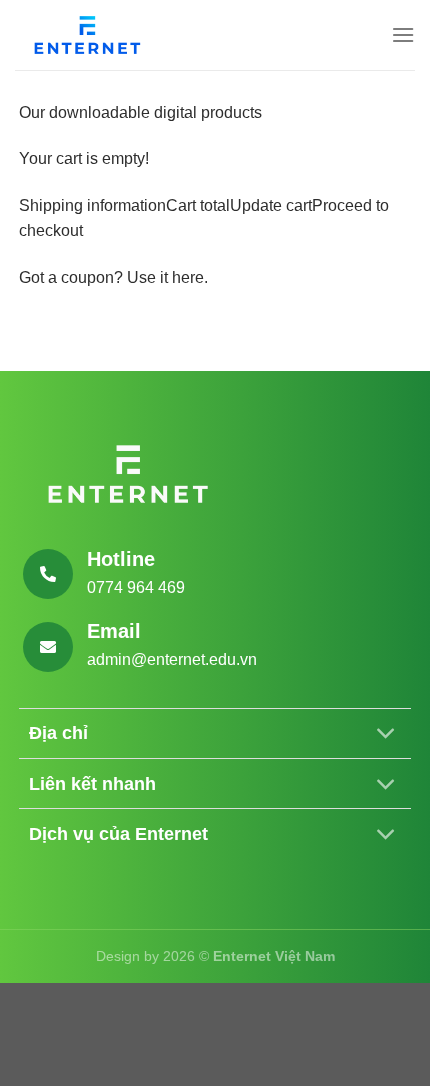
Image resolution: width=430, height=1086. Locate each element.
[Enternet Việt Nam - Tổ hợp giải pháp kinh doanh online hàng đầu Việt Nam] (90, 35)
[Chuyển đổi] (385, 735)
